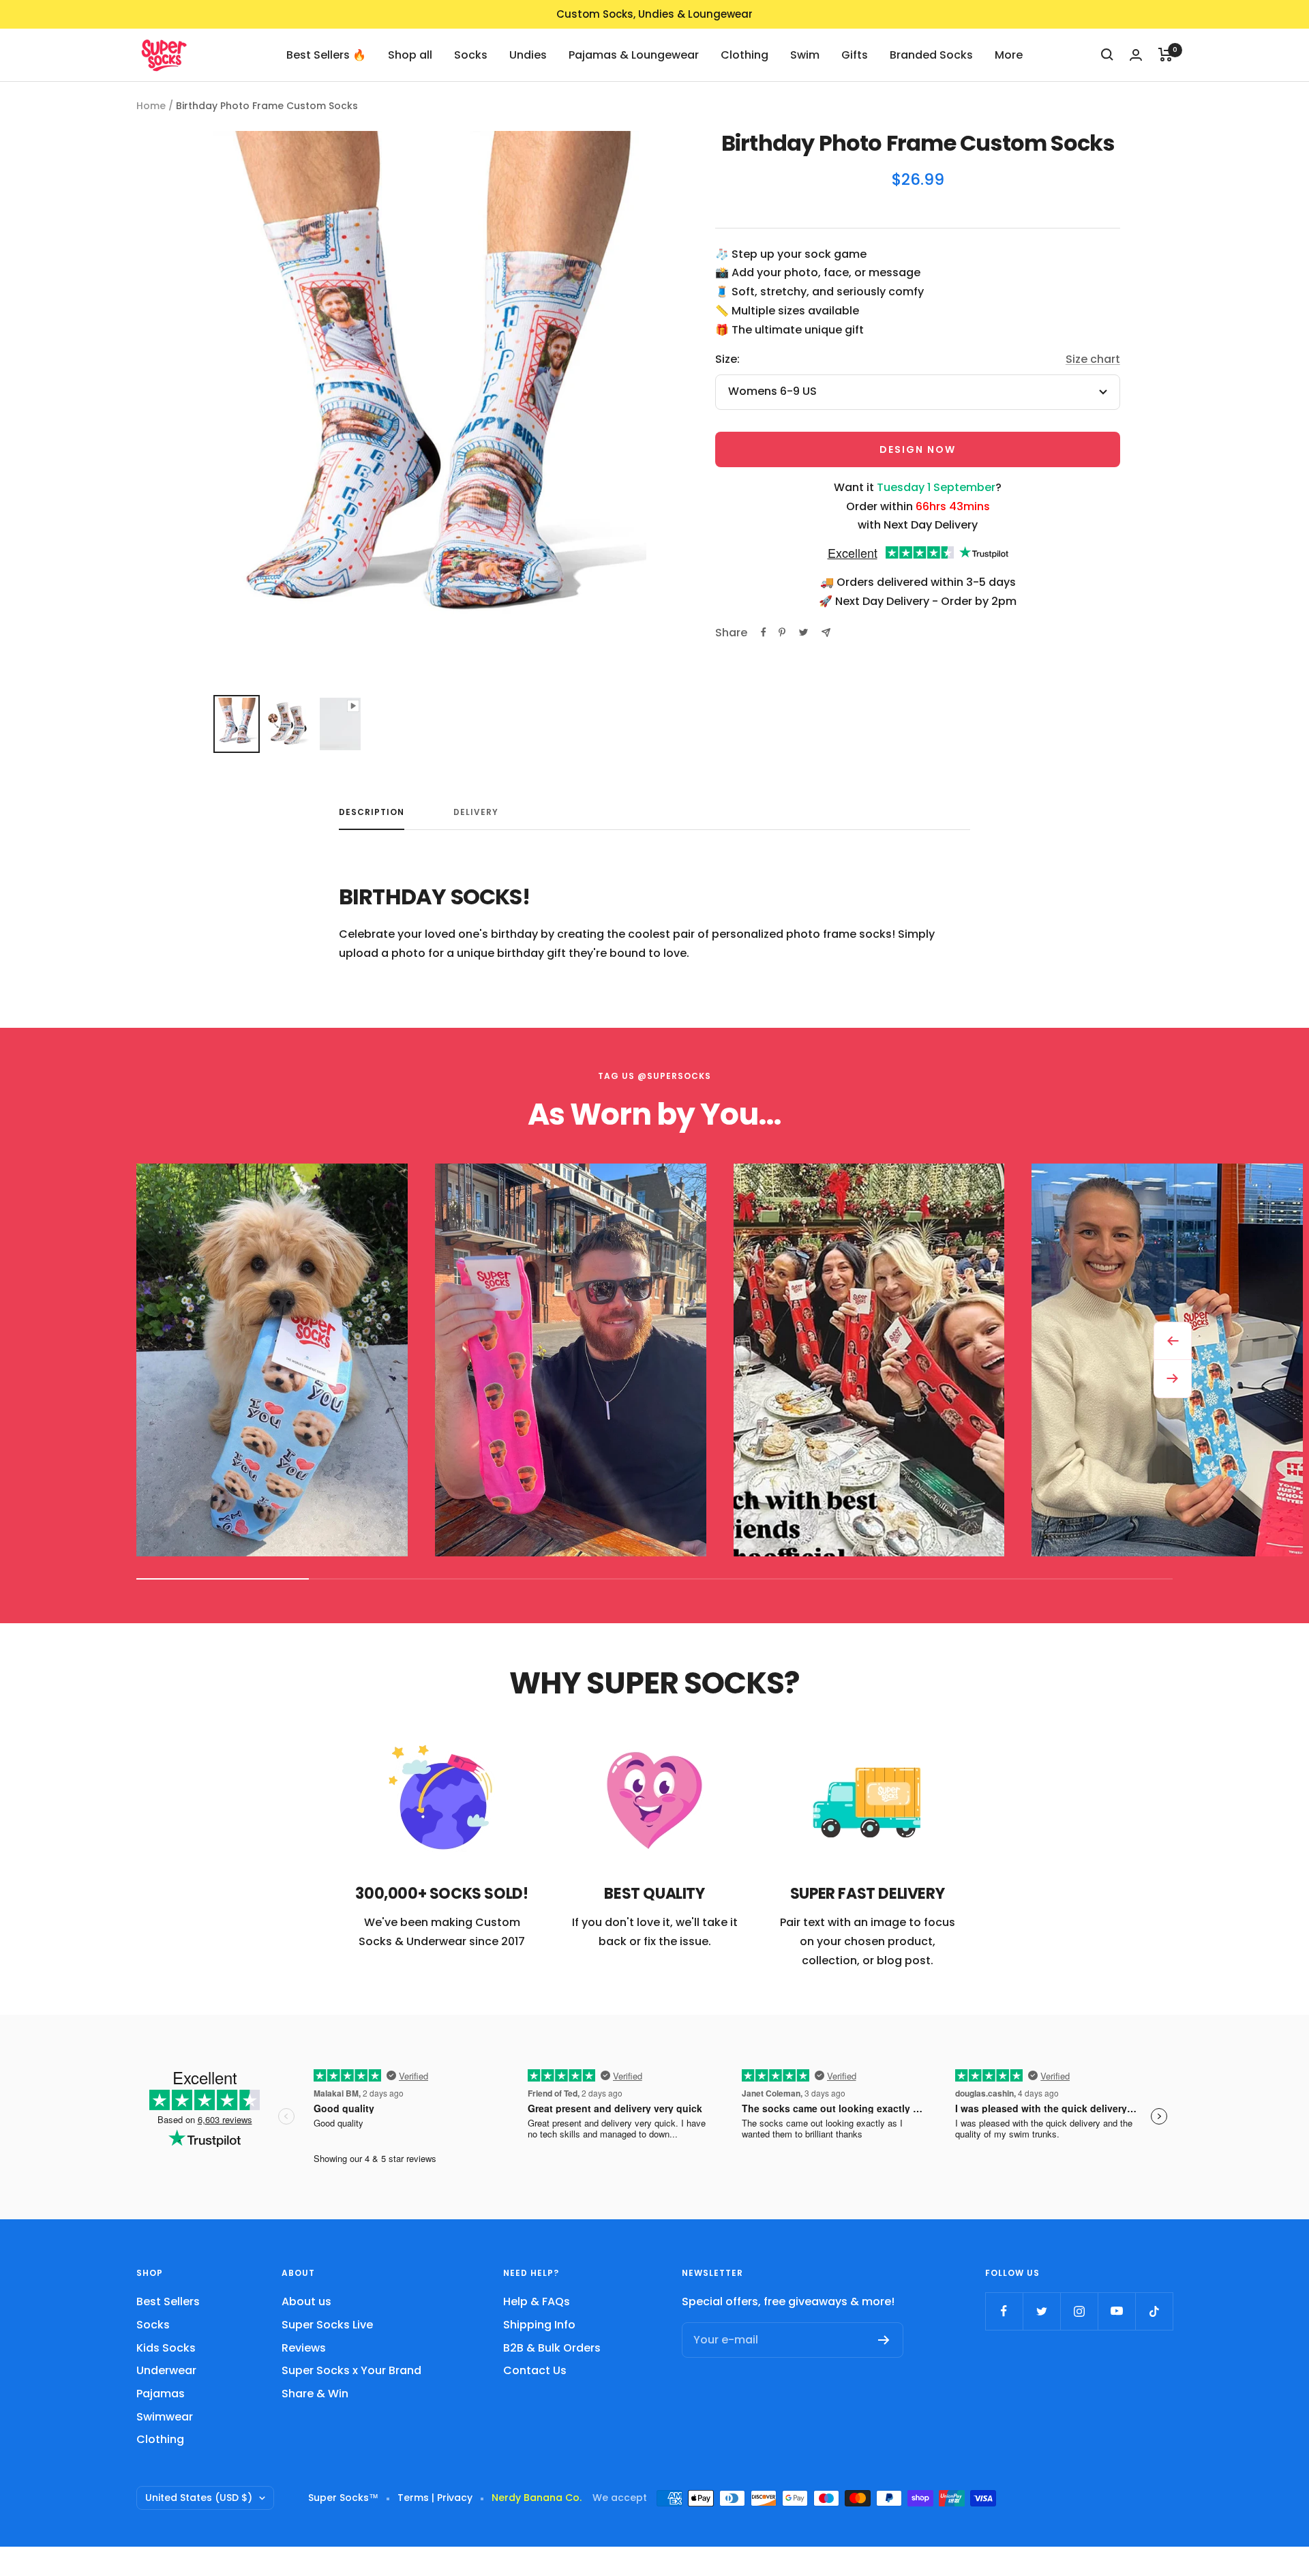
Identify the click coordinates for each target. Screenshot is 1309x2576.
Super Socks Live (327, 2325)
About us (306, 2301)
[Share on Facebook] (764, 632)
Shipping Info (539, 2325)
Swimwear (165, 2417)
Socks (471, 54)
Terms (413, 2498)
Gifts (855, 54)
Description (372, 813)
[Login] (1136, 55)
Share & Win (315, 2394)
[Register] (884, 2340)
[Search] (1107, 55)
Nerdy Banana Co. (542, 2498)
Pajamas (161, 2394)
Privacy (455, 2498)
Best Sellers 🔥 (326, 54)
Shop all (410, 54)
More (1009, 54)
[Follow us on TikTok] (1154, 2311)
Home (151, 106)
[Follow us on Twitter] (1041, 2311)
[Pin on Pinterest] (782, 632)
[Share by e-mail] (826, 633)
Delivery (476, 813)
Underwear (166, 2370)
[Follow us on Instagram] (1079, 2311)
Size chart (1093, 359)
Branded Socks (931, 54)
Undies (528, 54)
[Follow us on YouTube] (1116, 2311)
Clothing (744, 54)
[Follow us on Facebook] (1004, 2311)
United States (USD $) (199, 2498)
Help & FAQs (537, 2301)
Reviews (304, 2348)
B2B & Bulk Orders (552, 2348)
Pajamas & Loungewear (634, 54)
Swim (805, 54)
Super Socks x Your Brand (351, 2370)
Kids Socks (166, 2348)
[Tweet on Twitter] (803, 632)
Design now (918, 449)
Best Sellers (168, 2301)
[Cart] (1165, 55)
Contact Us (535, 2370)
